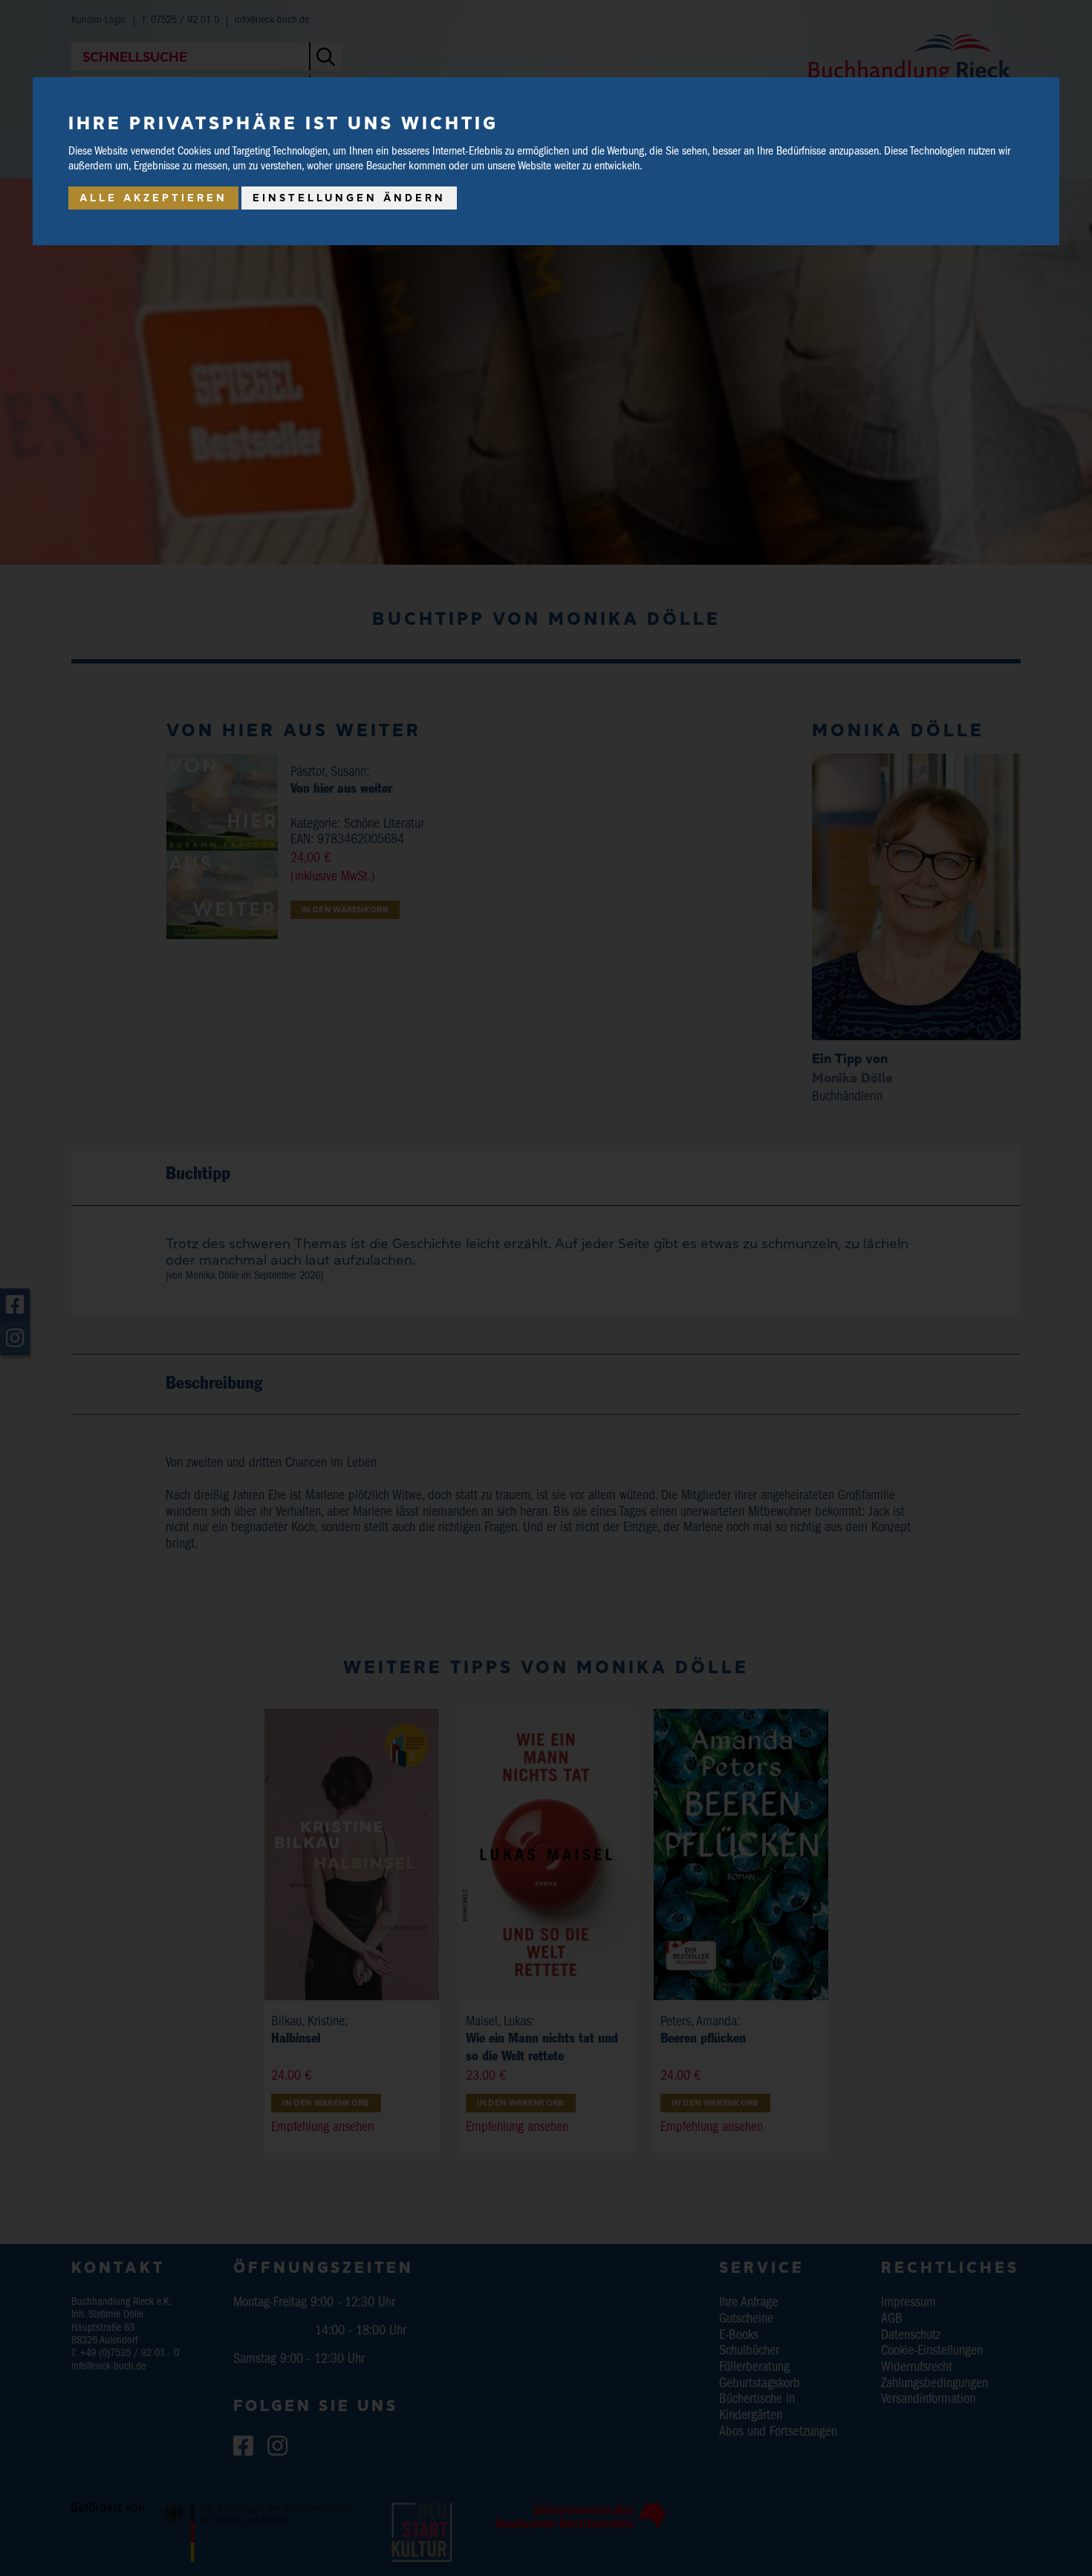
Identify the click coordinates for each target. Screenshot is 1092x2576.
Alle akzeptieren (153, 198)
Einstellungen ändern (349, 198)
